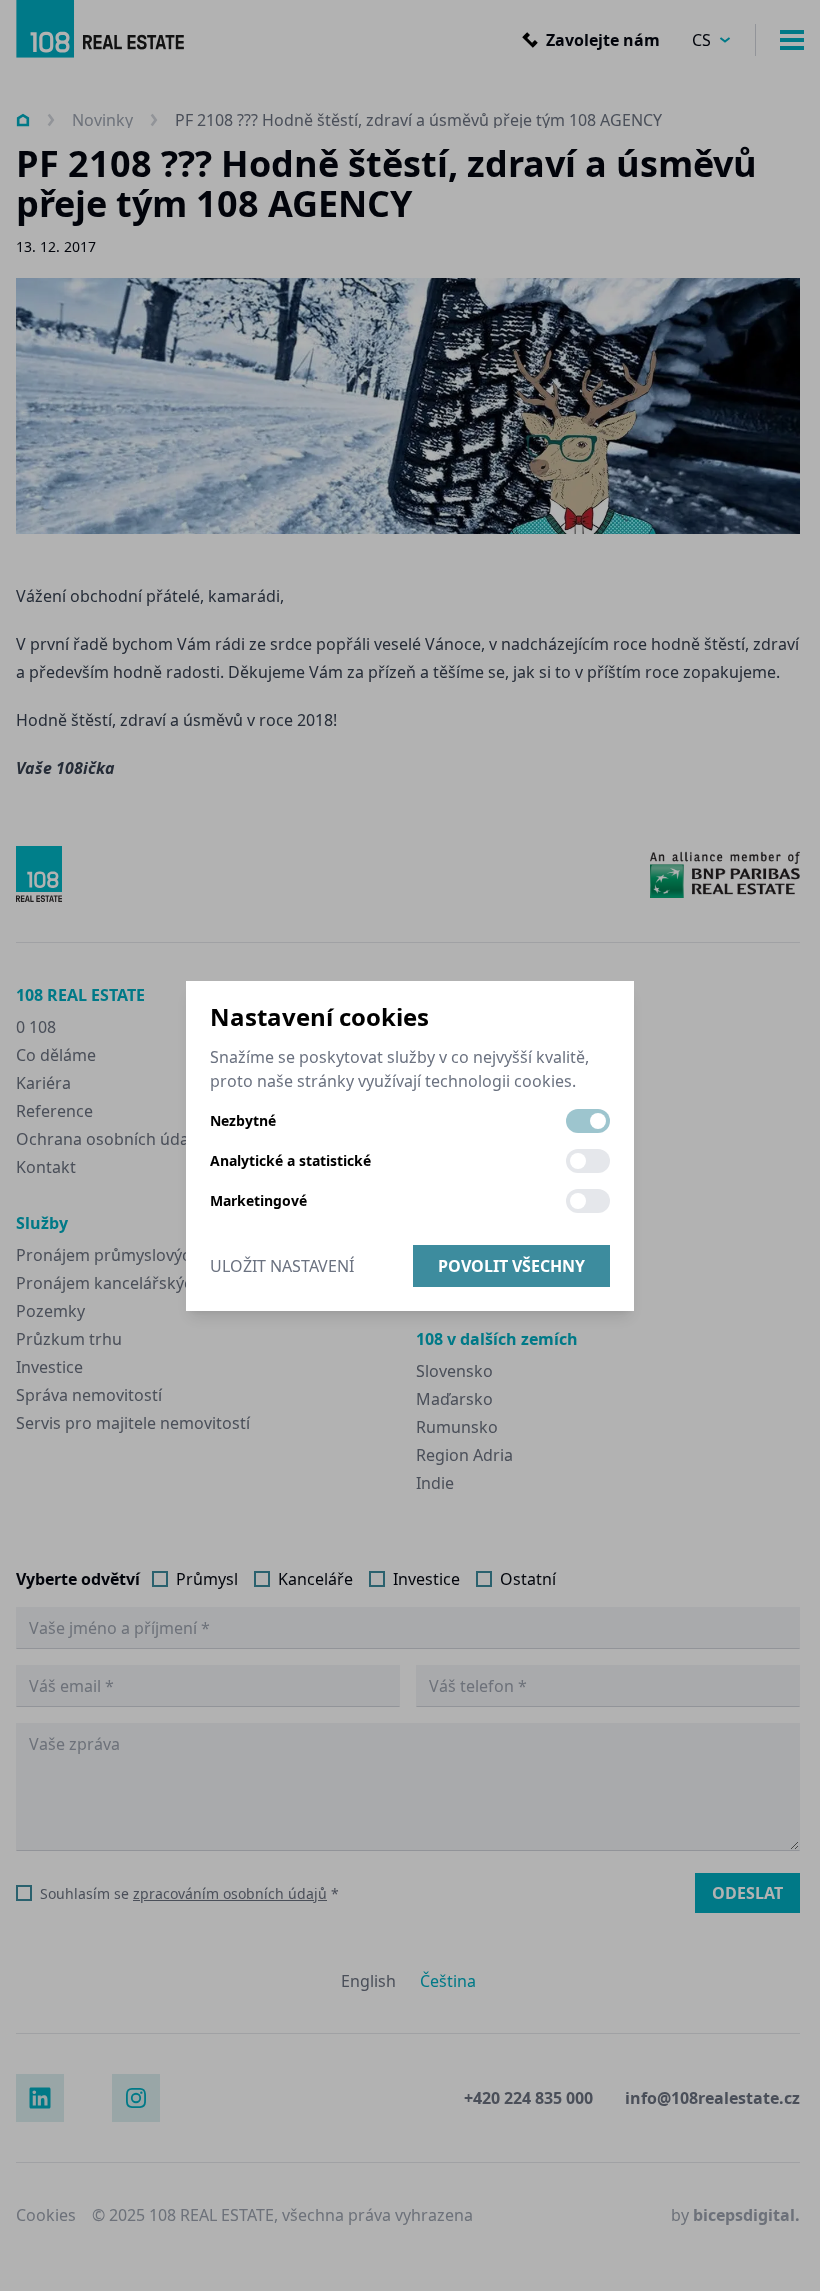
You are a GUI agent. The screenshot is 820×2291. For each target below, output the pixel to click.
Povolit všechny (511, 1266)
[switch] (588, 1121)
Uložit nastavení (282, 1266)
